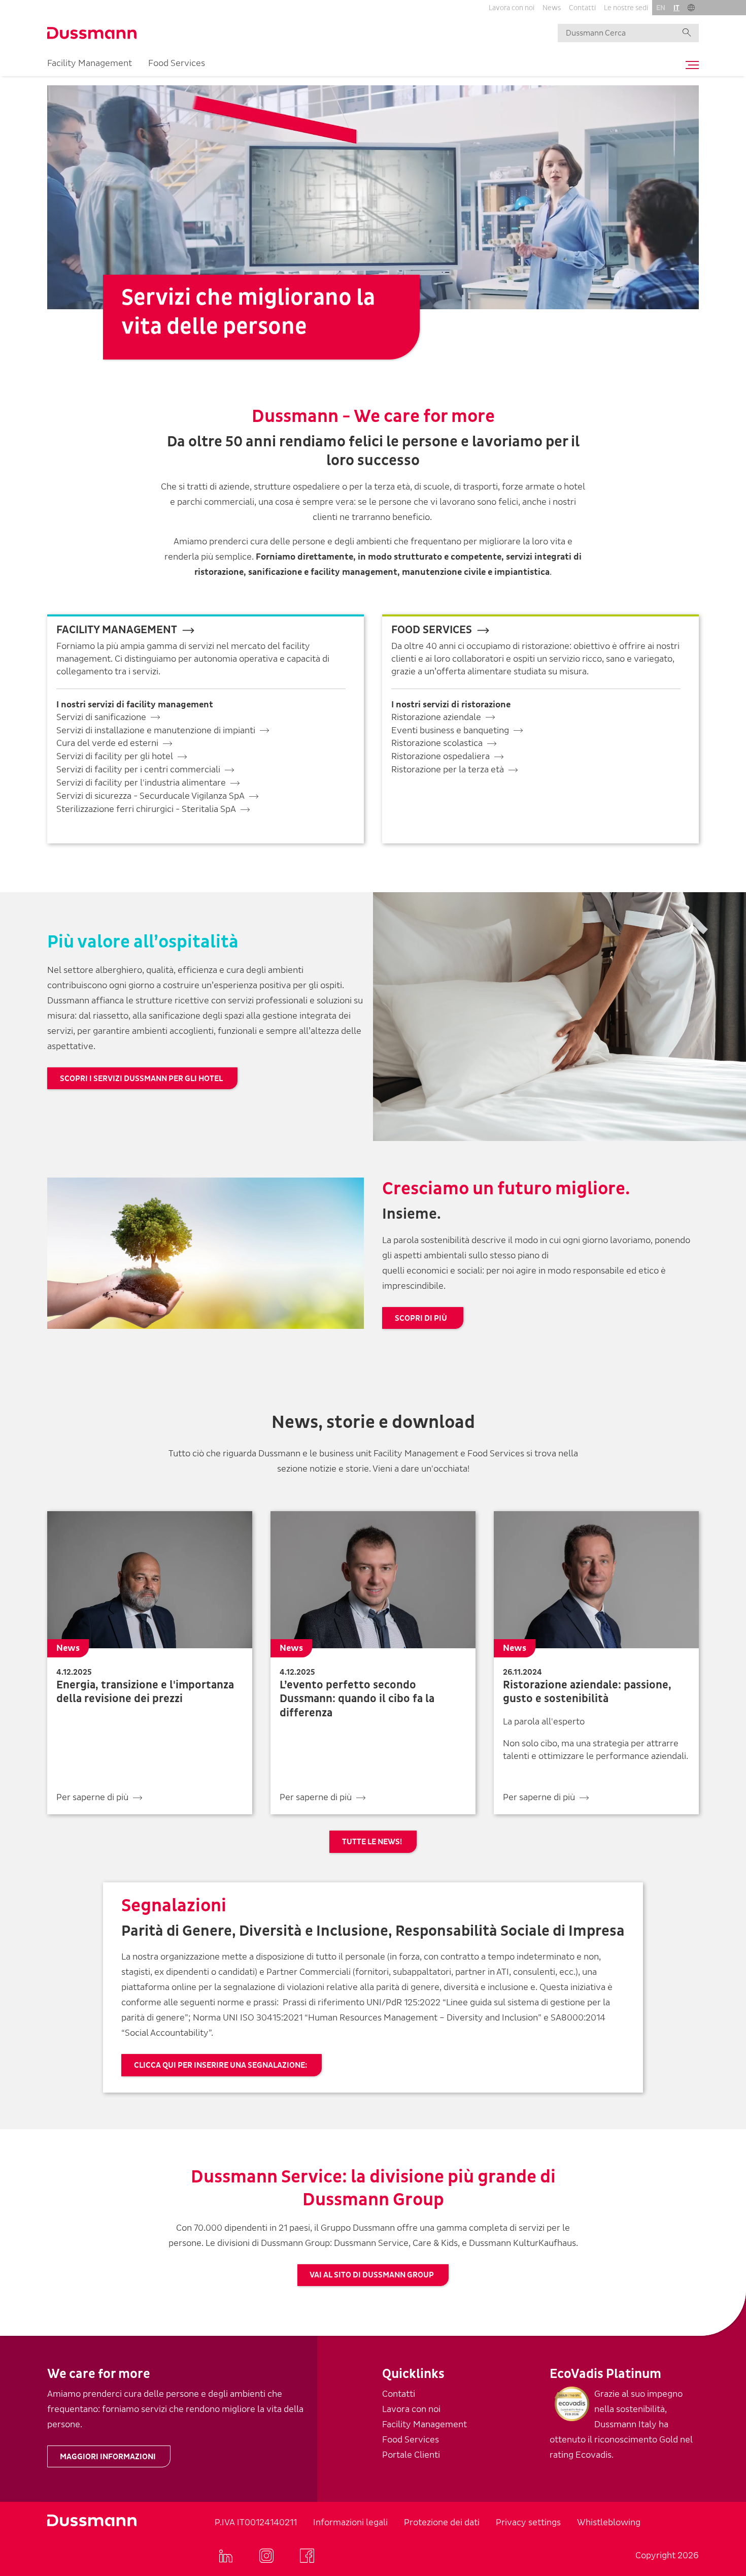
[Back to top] (720, 2411)
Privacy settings (528, 2522)
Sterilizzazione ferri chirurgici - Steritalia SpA (146, 809)
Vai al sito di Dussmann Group (372, 2275)
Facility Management (90, 63)
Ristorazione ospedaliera (440, 756)
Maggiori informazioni (108, 2457)
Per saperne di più (92, 1797)
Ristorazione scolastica (437, 743)
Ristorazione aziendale (436, 717)
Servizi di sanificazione (101, 717)
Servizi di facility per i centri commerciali (138, 770)
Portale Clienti (411, 2455)
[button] (691, 8)
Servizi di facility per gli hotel (115, 756)
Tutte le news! (372, 1842)
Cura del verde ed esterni (107, 743)
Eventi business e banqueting (450, 730)
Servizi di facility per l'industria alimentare (141, 783)
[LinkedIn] (226, 2556)
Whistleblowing (609, 2522)
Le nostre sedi (626, 8)
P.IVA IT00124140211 (256, 2522)
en (661, 8)
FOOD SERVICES (432, 630)
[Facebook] (307, 2556)
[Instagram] (266, 2556)
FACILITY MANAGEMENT (117, 630)
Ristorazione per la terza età (448, 770)
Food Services (177, 63)
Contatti (582, 8)
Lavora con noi (512, 8)
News (552, 8)
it (676, 8)
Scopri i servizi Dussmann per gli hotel (141, 1079)
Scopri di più (422, 1318)
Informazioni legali (350, 2522)
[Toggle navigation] (690, 65)
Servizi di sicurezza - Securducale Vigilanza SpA (150, 796)
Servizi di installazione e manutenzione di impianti (156, 730)
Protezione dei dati (442, 2522)
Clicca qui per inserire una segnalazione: (221, 2065)
